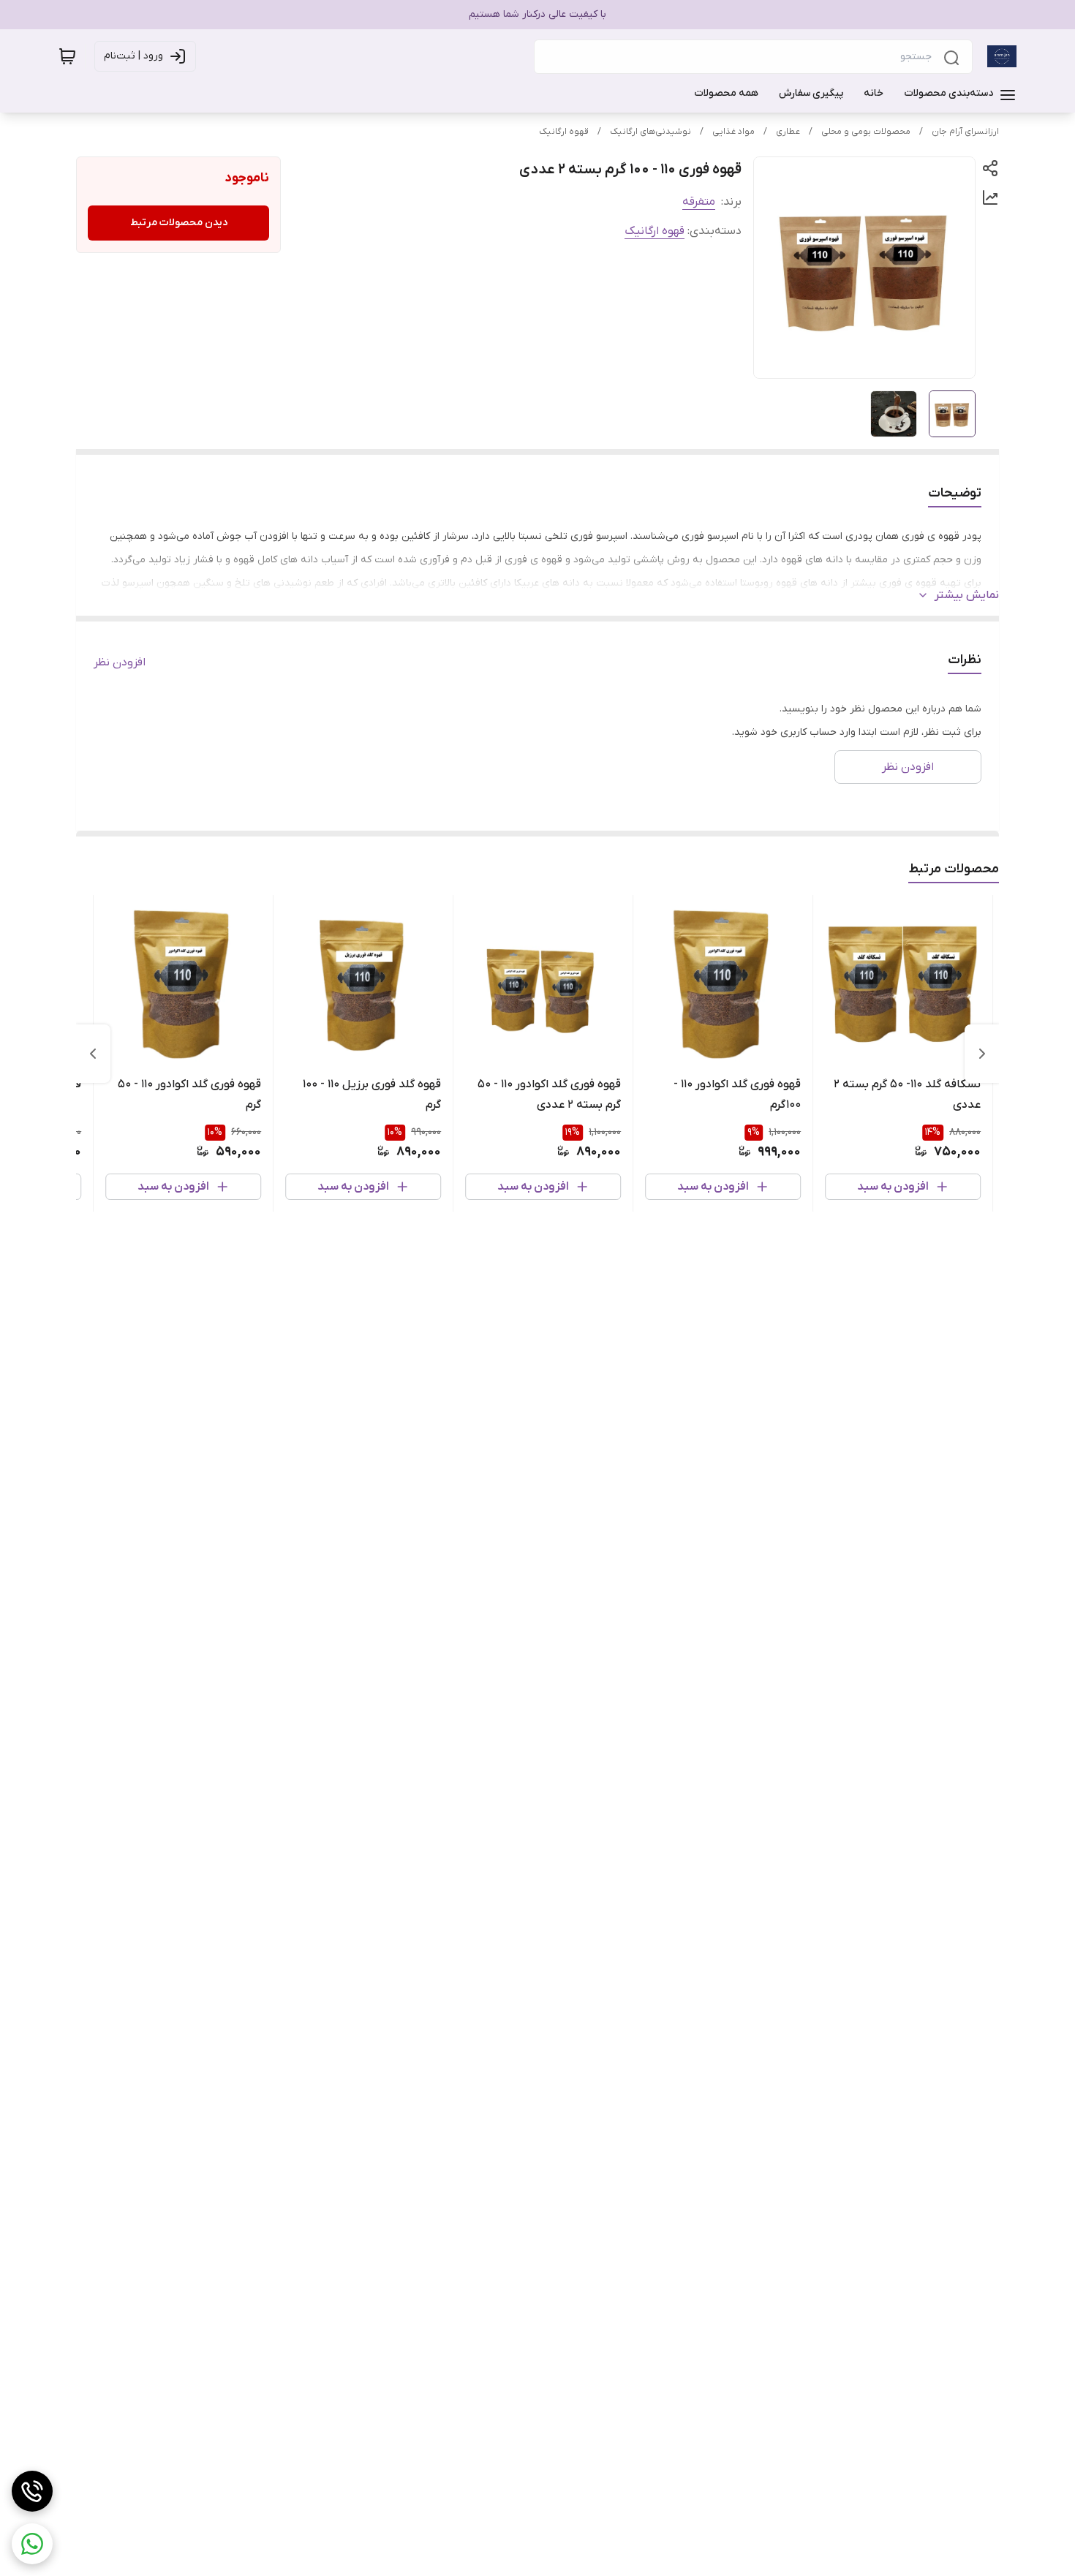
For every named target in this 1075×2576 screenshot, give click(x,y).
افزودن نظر (120, 662)
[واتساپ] (32, 2544)
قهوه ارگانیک (564, 132)
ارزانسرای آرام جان (965, 132)
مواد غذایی (733, 132)
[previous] (982, 1054)
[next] (93, 1054)
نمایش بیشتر (967, 595)
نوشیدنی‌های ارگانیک (650, 132)
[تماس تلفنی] (32, 2491)
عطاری (788, 132)
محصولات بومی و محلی (866, 132)
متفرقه (699, 202)
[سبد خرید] (67, 56)
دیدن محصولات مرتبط (179, 223)
